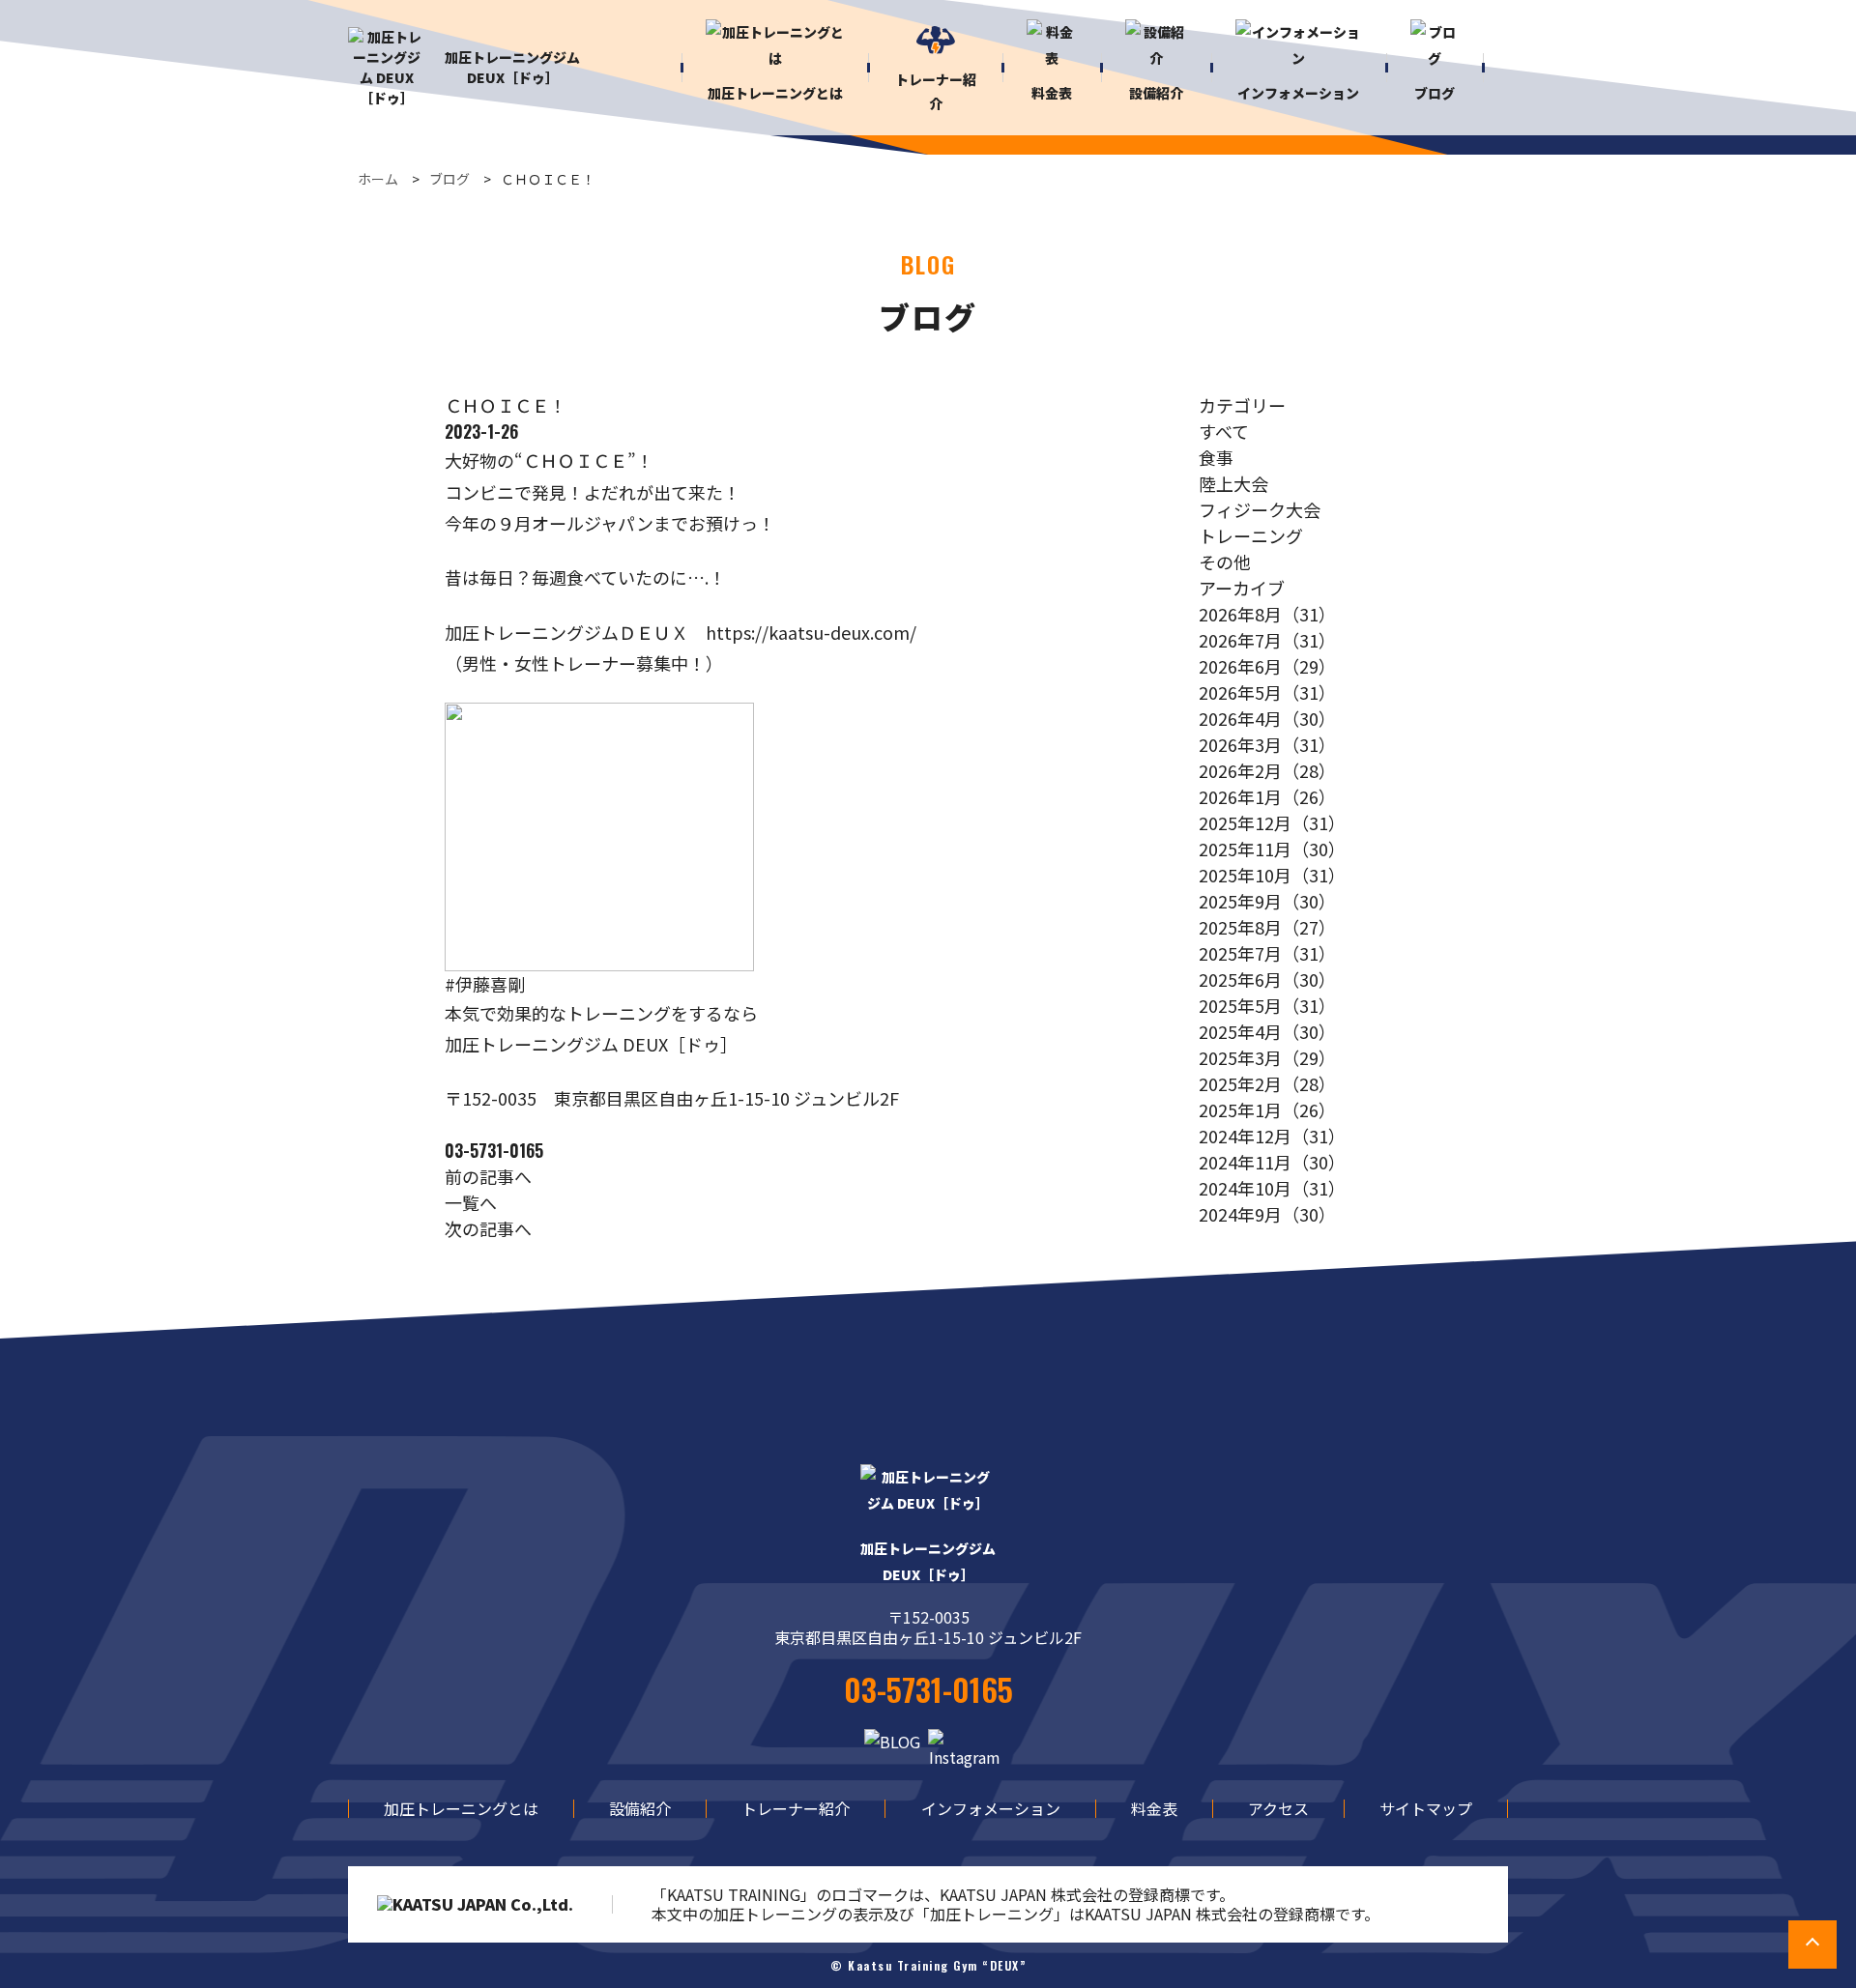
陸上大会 (1233, 483)
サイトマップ (1426, 1808)
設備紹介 (640, 1808)
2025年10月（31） (1272, 875)
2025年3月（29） (1267, 1057)
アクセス (1278, 1808)
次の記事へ (488, 1228)
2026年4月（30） (1267, 718)
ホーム (378, 179)
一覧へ (471, 1202)
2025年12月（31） (1272, 822)
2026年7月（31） (1267, 640)
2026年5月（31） (1267, 692)
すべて (1224, 431)
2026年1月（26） (1267, 796)
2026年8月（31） (1267, 614)
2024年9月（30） (1267, 1214)
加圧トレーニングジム (928, 1561)
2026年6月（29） (1267, 666)
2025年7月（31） (1267, 953)
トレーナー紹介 (796, 1808)
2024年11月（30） (1272, 1162)
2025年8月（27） (1267, 927)
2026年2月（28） (1267, 770)
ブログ (449, 179)
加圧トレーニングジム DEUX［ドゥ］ (512, 67)
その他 (1225, 562)
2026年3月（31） (1267, 744)
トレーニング (1251, 535)
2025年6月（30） (1267, 979)
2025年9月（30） (1267, 901)
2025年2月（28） (1267, 1083)
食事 (1216, 457)
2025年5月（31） (1267, 1005)
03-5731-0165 (494, 1150)
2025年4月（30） (1267, 1031)
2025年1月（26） (1267, 1109)
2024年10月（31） (1272, 1188)
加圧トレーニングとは (461, 1808)
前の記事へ (488, 1176)
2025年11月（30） (1272, 849)
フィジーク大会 (1260, 509)
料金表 (1154, 1808)
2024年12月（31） (1272, 1136)
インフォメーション (991, 1808)
